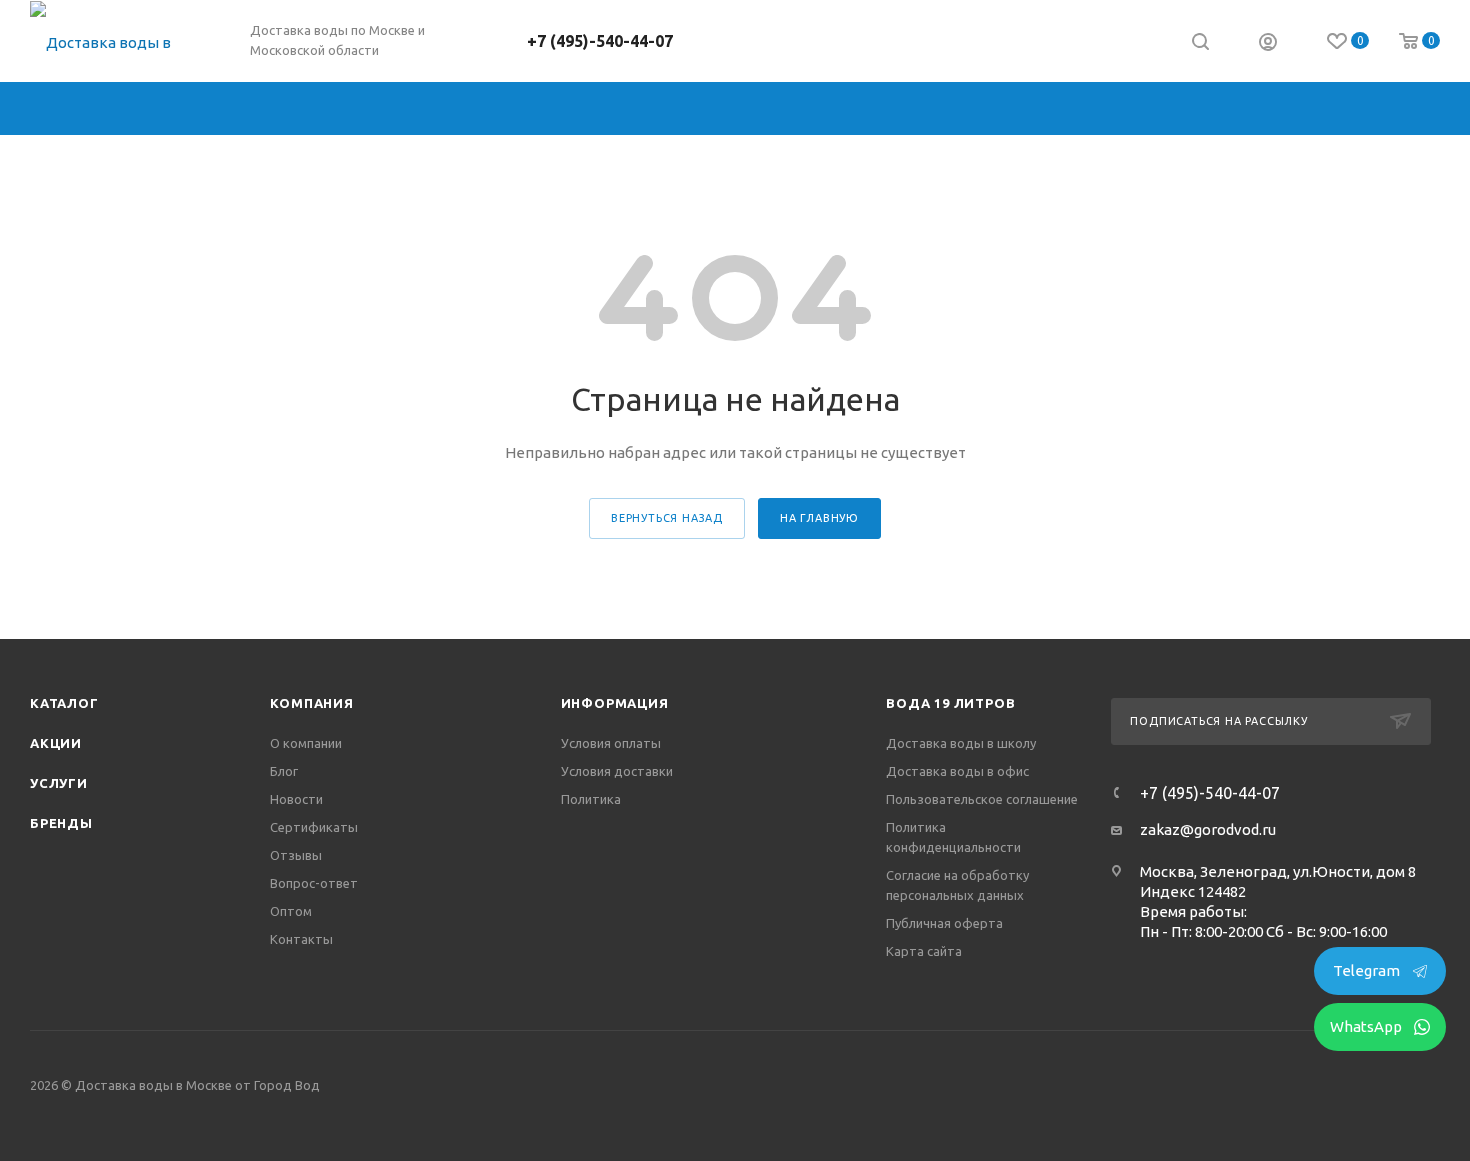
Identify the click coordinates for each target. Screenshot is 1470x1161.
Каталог (64, 703)
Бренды (61, 823)
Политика (591, 799)
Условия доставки (617, 771)
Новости (296, 799)
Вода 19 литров (950, 703)
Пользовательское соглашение (982, 799)
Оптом (291, 911)
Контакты (301, 939)
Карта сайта (924, 951)
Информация (615, 703)
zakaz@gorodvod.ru (1208, 829)
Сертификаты (314, 827)
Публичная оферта (944, 923)
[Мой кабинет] (1268, 44)
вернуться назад (667, 518)
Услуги (59, 783)
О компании (306, 743)
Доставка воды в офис (957, 771)
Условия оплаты (611, 743)
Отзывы (296, 855)
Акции (56, 743)
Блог (284, 771)
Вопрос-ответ (314, 883)
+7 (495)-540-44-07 (600, 41)
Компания (311, 703)
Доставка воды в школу (961, 743)
